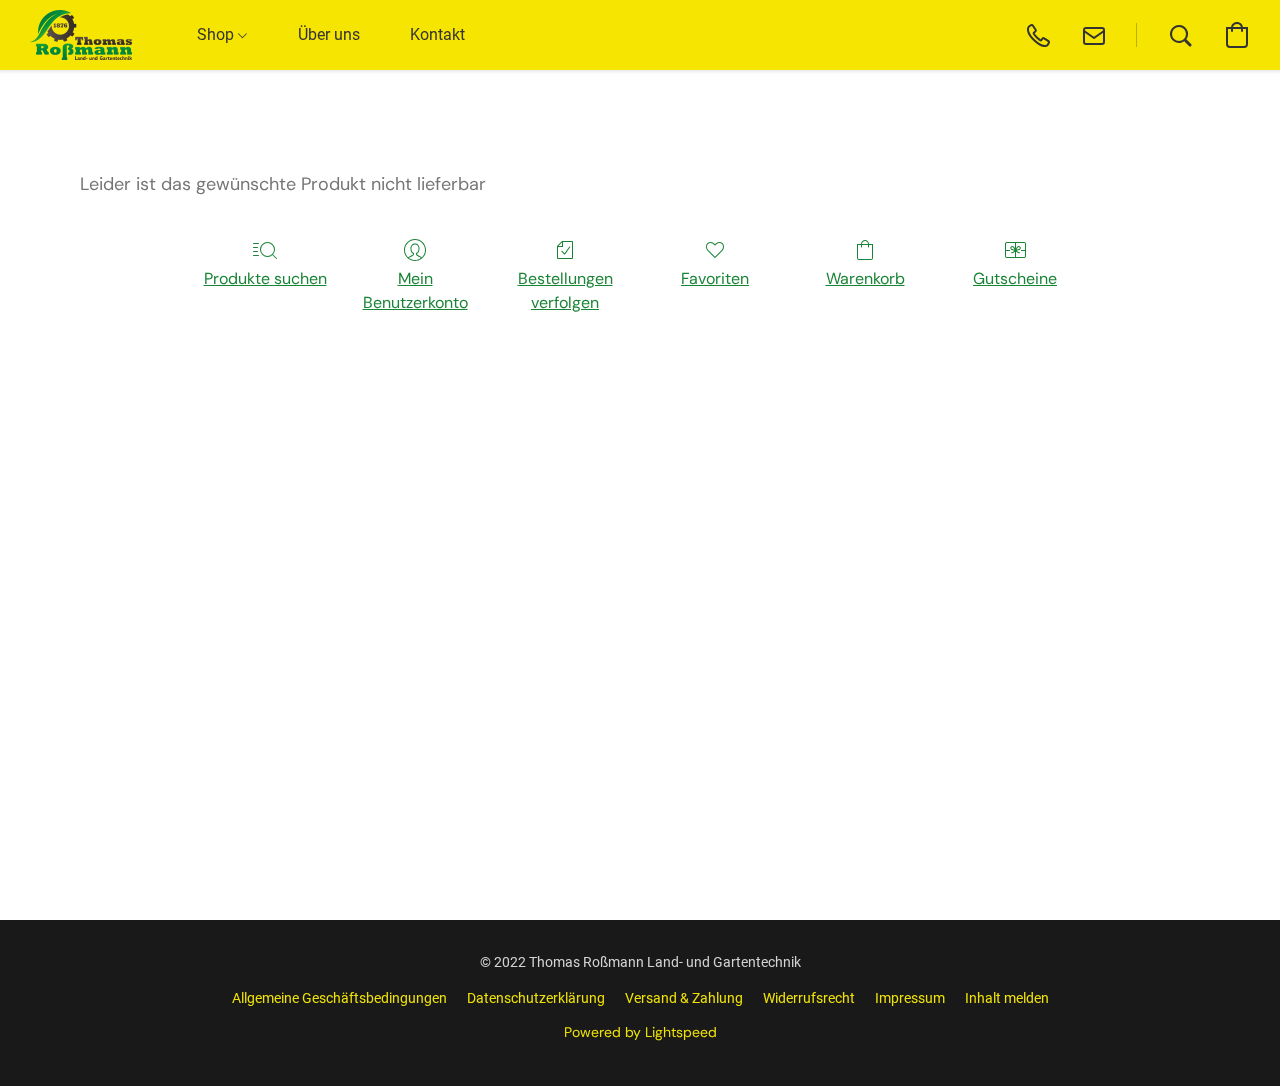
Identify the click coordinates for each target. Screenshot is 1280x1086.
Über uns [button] (329, 34)
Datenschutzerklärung (536, 998)
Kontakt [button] (437, 34)
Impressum (910, 998)
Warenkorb (865, 278)
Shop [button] (217, 34)
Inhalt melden (1007, 998)
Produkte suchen (265, 278)
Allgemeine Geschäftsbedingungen (339, 998)
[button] (81, 35)
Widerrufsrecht (809, 998)
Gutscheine (1015, 278)
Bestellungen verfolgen (565, 290)
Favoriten (715, 278)
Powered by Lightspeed (640, 1032)
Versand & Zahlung (684, 998)
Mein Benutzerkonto (415, 290)
